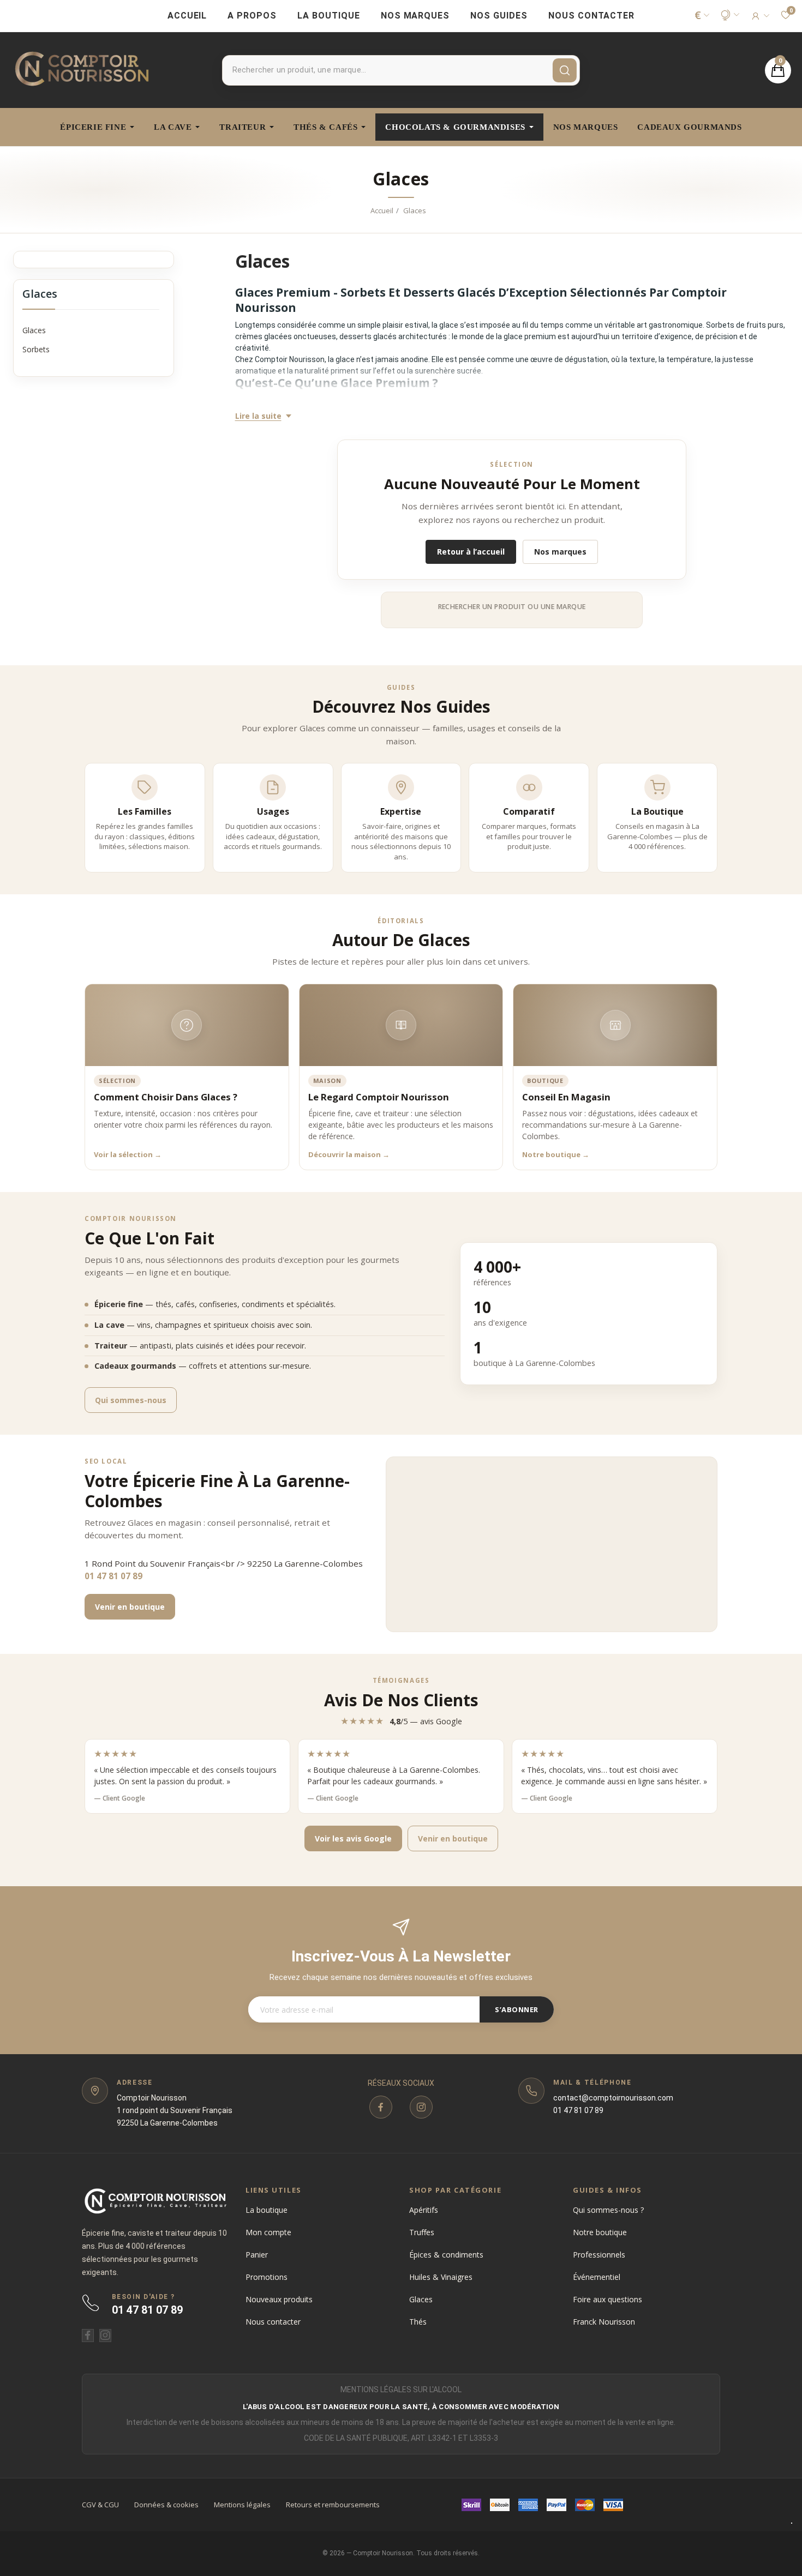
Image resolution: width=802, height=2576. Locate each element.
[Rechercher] (565, 70)
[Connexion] (760, 16)
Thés (418, 2322)
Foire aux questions (608, 2299)
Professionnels (599, 2255)
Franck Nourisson (604, 2322)
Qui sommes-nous (131, 1400)
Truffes (422, 2232)
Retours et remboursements (333, 2505)
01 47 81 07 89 (113, 1576)
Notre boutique (556, 1154)
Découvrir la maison (349, 1154)
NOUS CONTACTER (591, 16)
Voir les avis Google (353, 1838)
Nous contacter (273, 2322)
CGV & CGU (100, 2505)
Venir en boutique (130, 1607)
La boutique (267, 2210)
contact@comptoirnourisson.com (613, 2098)
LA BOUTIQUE (329, 16)
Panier (257, 2255)
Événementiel (597, 2277)
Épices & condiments (446, 2255)
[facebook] (381, 2107)
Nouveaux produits (279, 2299)
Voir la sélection (128, 1154)
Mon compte (268, 2232)
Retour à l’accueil (471, 552)
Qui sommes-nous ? (608, 2210)
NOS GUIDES (499, 16)
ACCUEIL (187, 16)
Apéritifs (424, 2210)
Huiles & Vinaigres (441, 2277)
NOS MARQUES (415, 16)
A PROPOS (252, 16)
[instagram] (421, 2107)
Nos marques (560, 552)
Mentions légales (242, 2505)
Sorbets (36, 349)
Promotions (267, 2277)
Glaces (40, 295)
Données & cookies (166, 2505)
